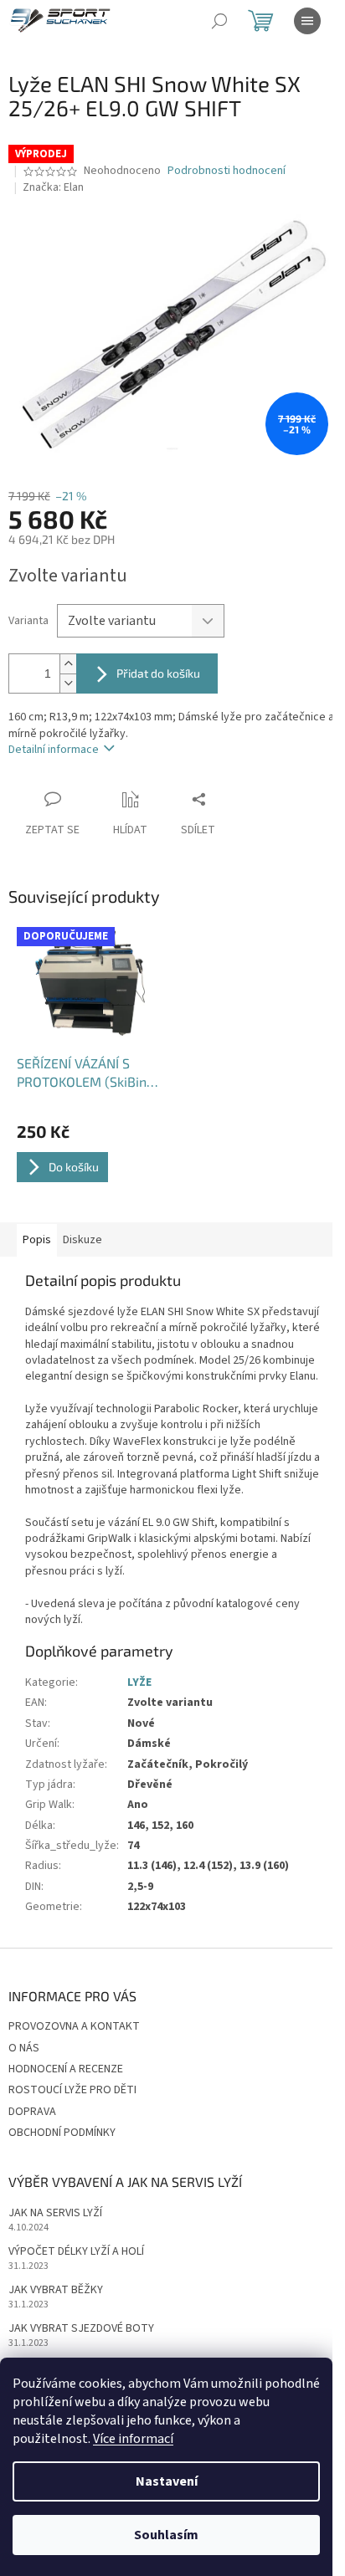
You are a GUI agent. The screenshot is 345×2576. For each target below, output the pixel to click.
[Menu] (307, 21)
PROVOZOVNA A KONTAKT (74, 2026)
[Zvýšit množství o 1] (68, 664)
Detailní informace (54, 750)
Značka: (53, 187)
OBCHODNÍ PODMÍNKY (62, 2133)
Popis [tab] (37, 1240)
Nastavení (167, 2481)
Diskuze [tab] (82, 1240)
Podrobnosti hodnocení (227, 171)
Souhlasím (166, 2535)
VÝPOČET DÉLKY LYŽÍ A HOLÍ (76, 2252)
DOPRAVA (32, 2112)
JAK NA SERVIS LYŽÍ (55, 2213)
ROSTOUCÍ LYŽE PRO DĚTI (72, 2090)
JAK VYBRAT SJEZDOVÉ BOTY (81, 2329)
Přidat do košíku (158, 673)
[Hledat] (219, 21)
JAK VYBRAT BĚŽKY (56, 2290)
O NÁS (24, 2048)
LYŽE (139, 1682)
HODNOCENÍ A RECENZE (66, 2069)
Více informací (133, 2439)
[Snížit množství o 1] (68, 683)
